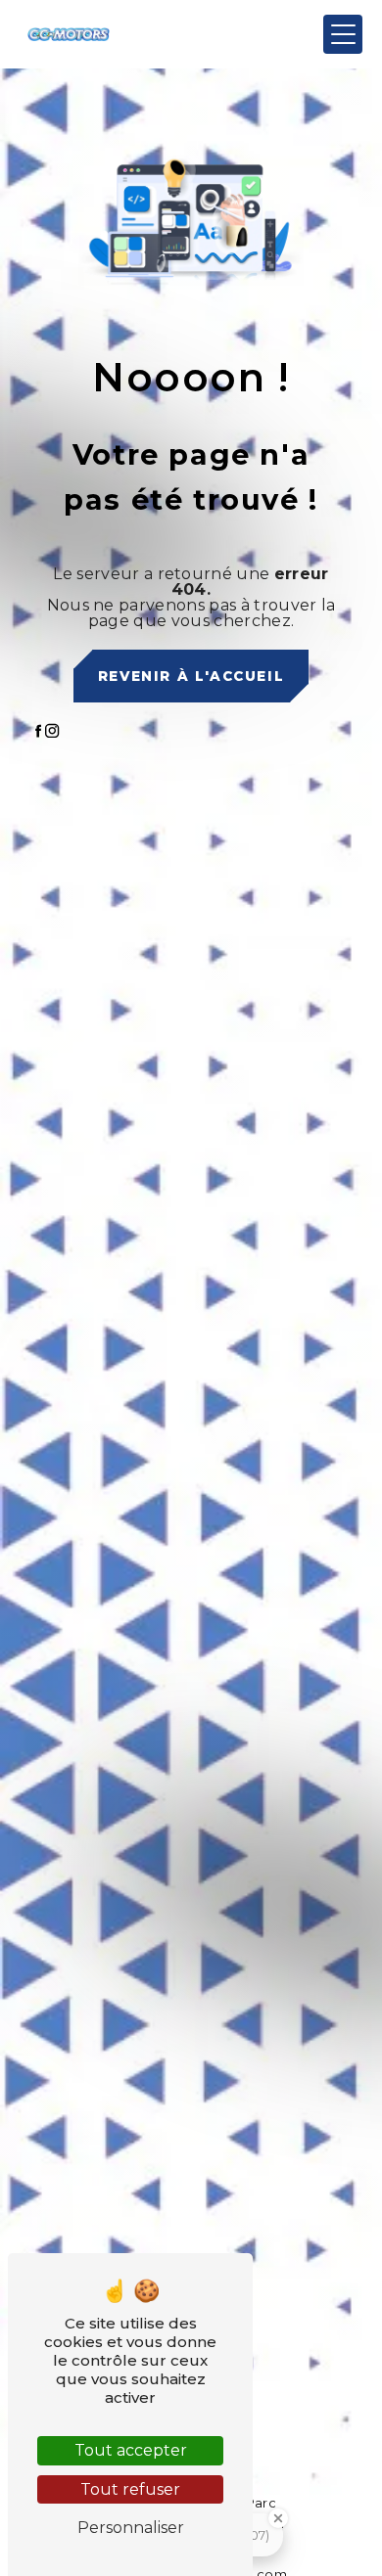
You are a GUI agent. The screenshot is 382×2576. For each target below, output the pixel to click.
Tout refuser (130, 2489)
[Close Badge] (278, 2518)
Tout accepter (131, 2450)
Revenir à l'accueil (191, 676)
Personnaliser (131, 2528)
